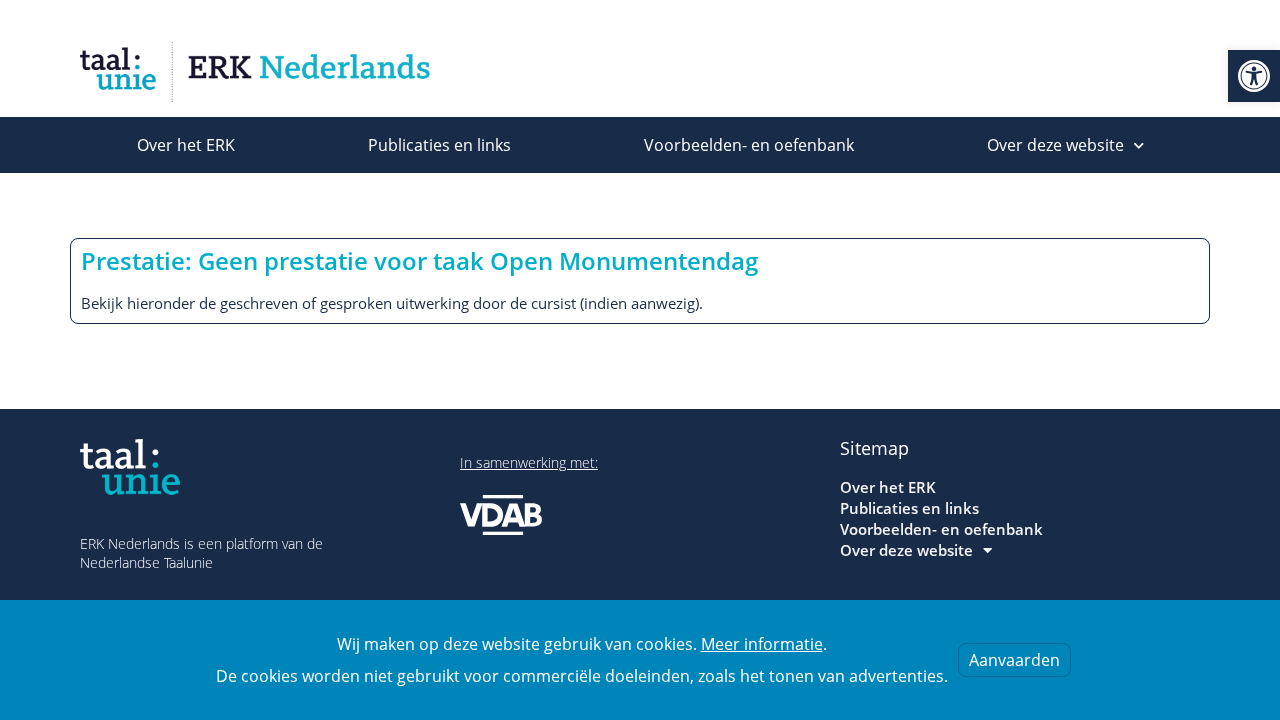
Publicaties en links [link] (439, 145)
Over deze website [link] (1055, 145)
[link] (1254, 76)
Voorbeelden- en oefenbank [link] (749, 145)
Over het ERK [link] (186, 145)
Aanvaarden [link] (1014, 660)
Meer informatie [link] (762, 644)
